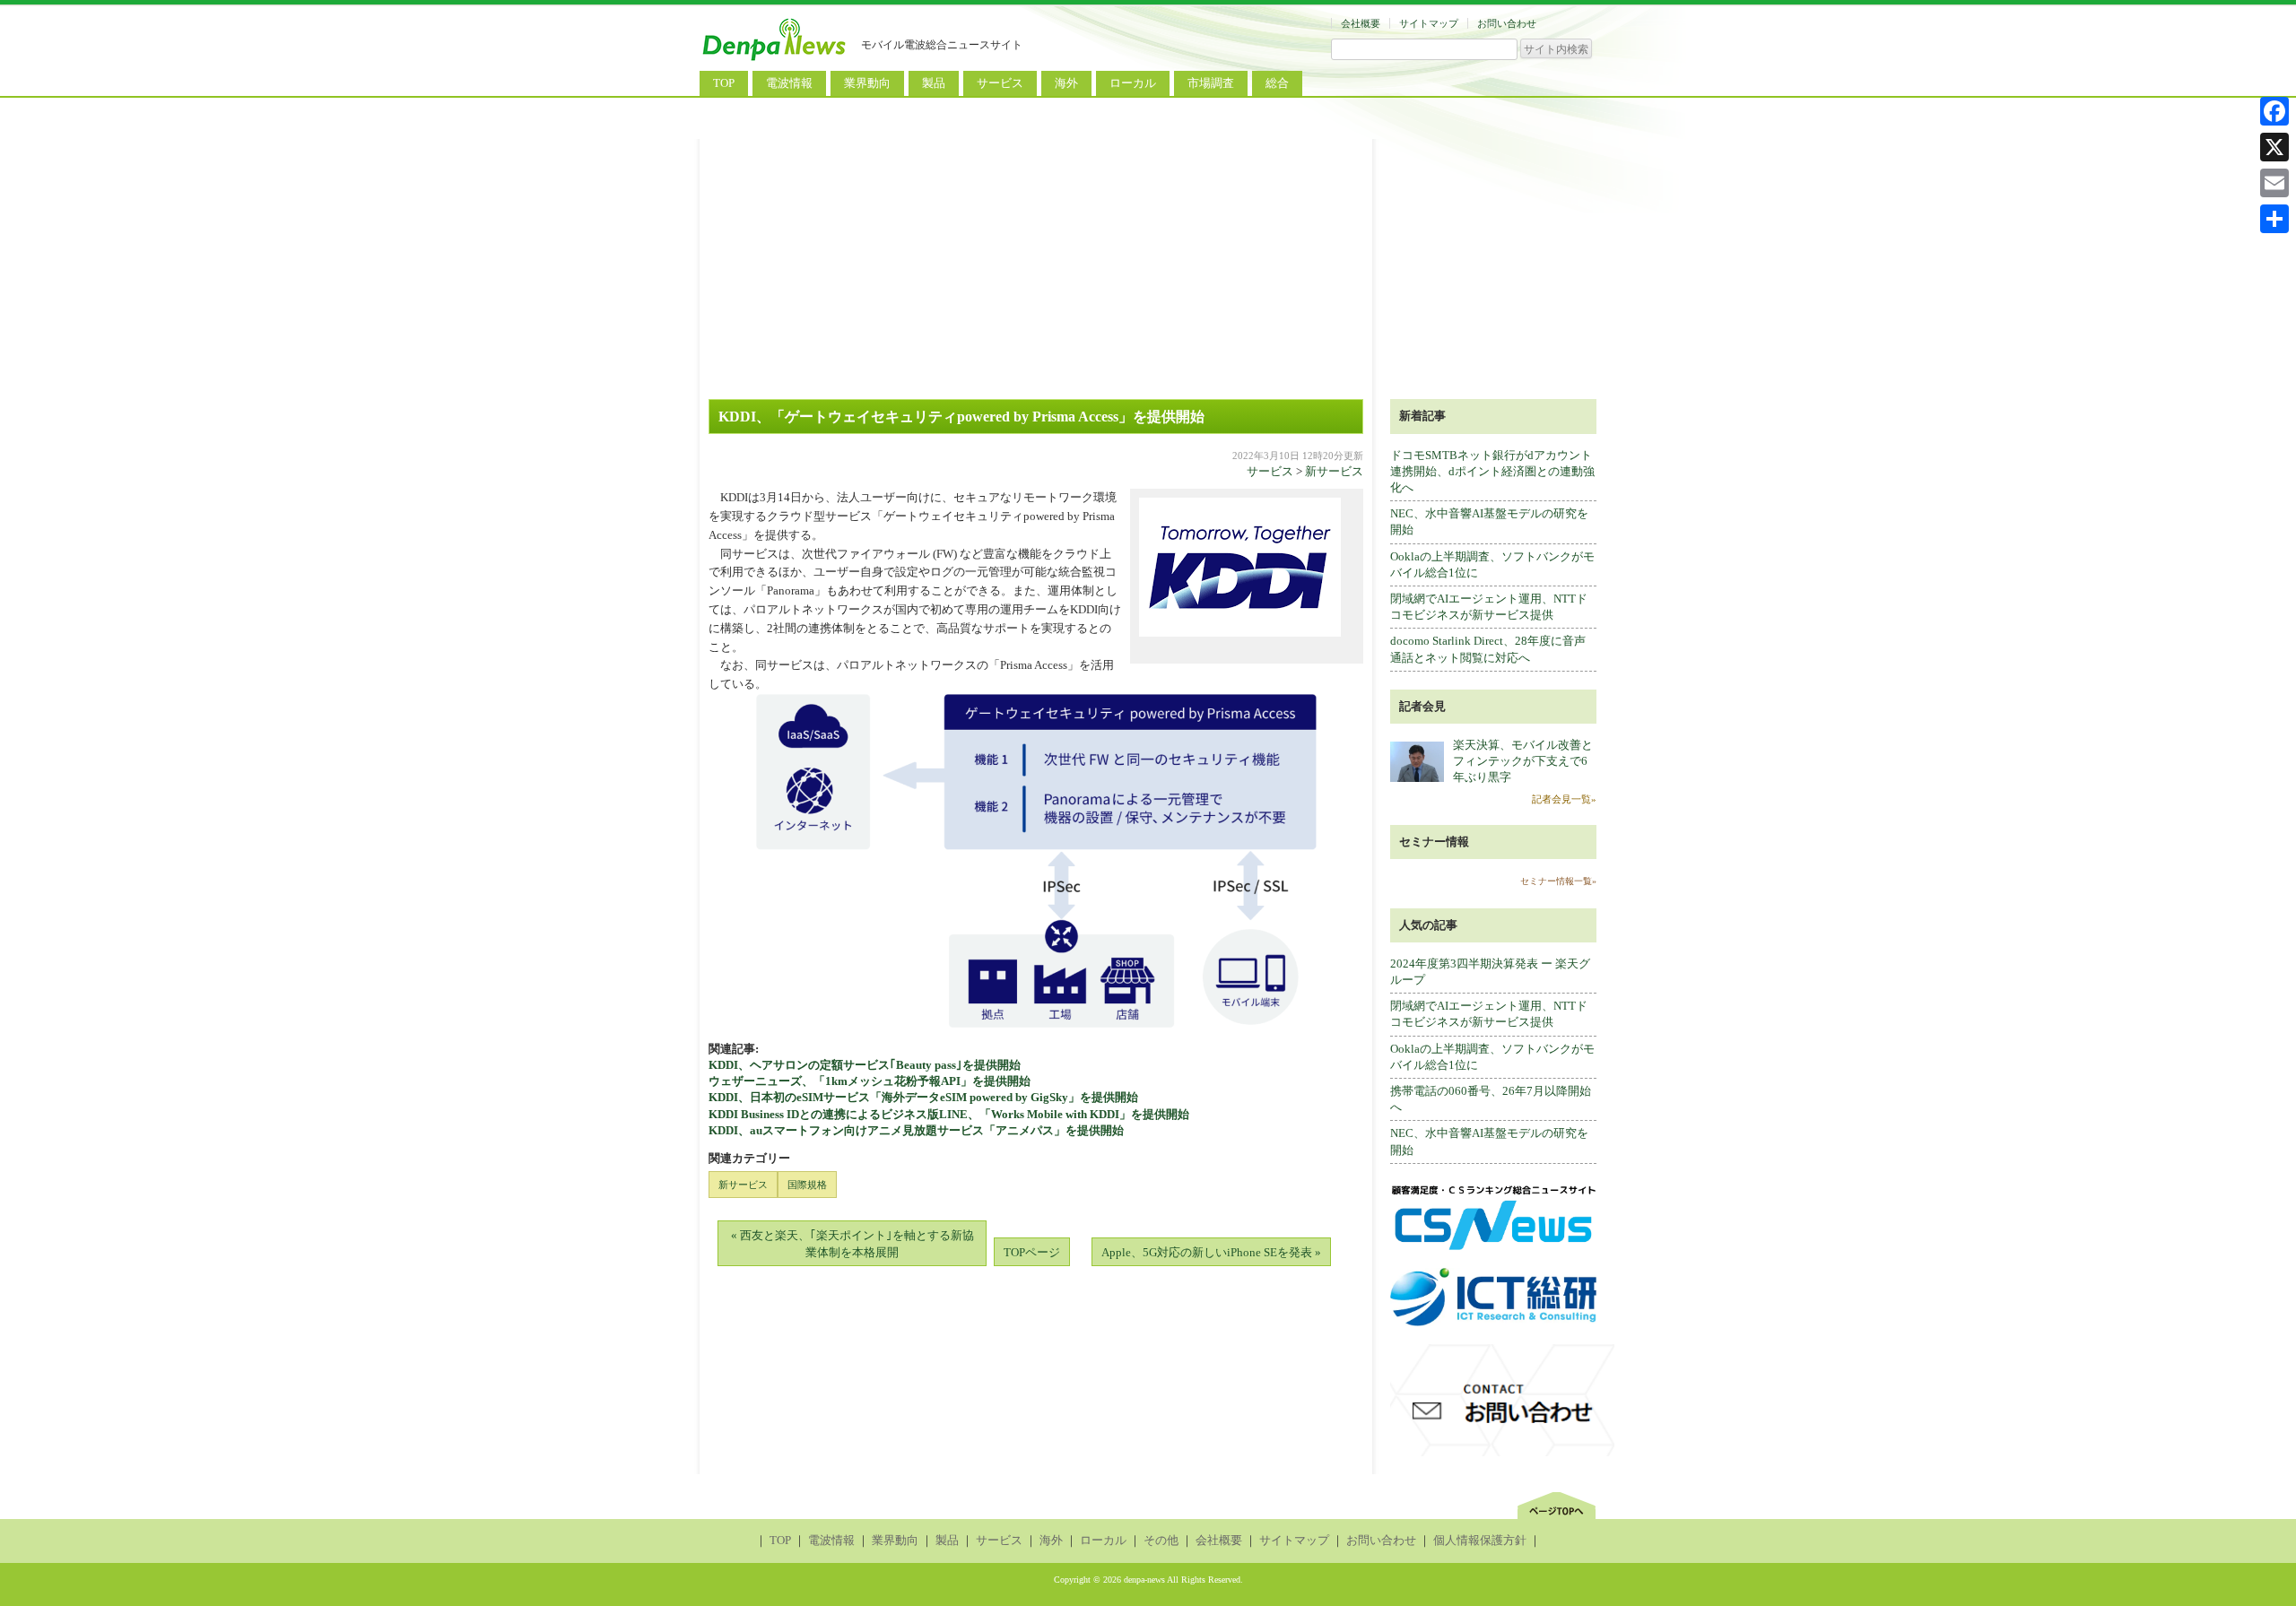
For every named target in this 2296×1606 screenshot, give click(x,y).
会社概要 (1361, 23)
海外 (1066, 83)
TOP (724, 83)
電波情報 (789, 83)
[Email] (2274, 183)
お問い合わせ (1507, 23)
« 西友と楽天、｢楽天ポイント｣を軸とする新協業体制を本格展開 (852, 1243)
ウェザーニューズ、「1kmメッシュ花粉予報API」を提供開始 (870, 1081)
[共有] (2274, 219)
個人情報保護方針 (1480, 1540)
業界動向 (867, 83)
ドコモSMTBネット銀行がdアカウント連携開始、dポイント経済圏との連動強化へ (1492, 471)
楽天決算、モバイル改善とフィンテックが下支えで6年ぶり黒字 (1523, 761)
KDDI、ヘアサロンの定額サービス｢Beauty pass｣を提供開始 (865, 1065)
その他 (1161, 1540)
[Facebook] (2274, 111)
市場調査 (1211, 83)
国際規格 (807, 1185)
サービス (1000, 83)
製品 (934, 83)
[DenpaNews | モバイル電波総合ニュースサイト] (776, 61)
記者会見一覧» (1564, 799)
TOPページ (1032, 1252)
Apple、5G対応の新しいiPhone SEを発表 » (1211, 1252)
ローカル (1133, 83)
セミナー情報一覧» (1558, 881)
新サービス (1334, 471)
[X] (2274, 147)
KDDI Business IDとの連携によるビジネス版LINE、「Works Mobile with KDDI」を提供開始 (949, 1114)
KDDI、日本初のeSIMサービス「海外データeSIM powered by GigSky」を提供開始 (923, 1097)
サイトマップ (1429, 23)
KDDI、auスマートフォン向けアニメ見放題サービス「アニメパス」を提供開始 (916, 1130)
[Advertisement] (1148, 265)
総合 (1277, 83)
